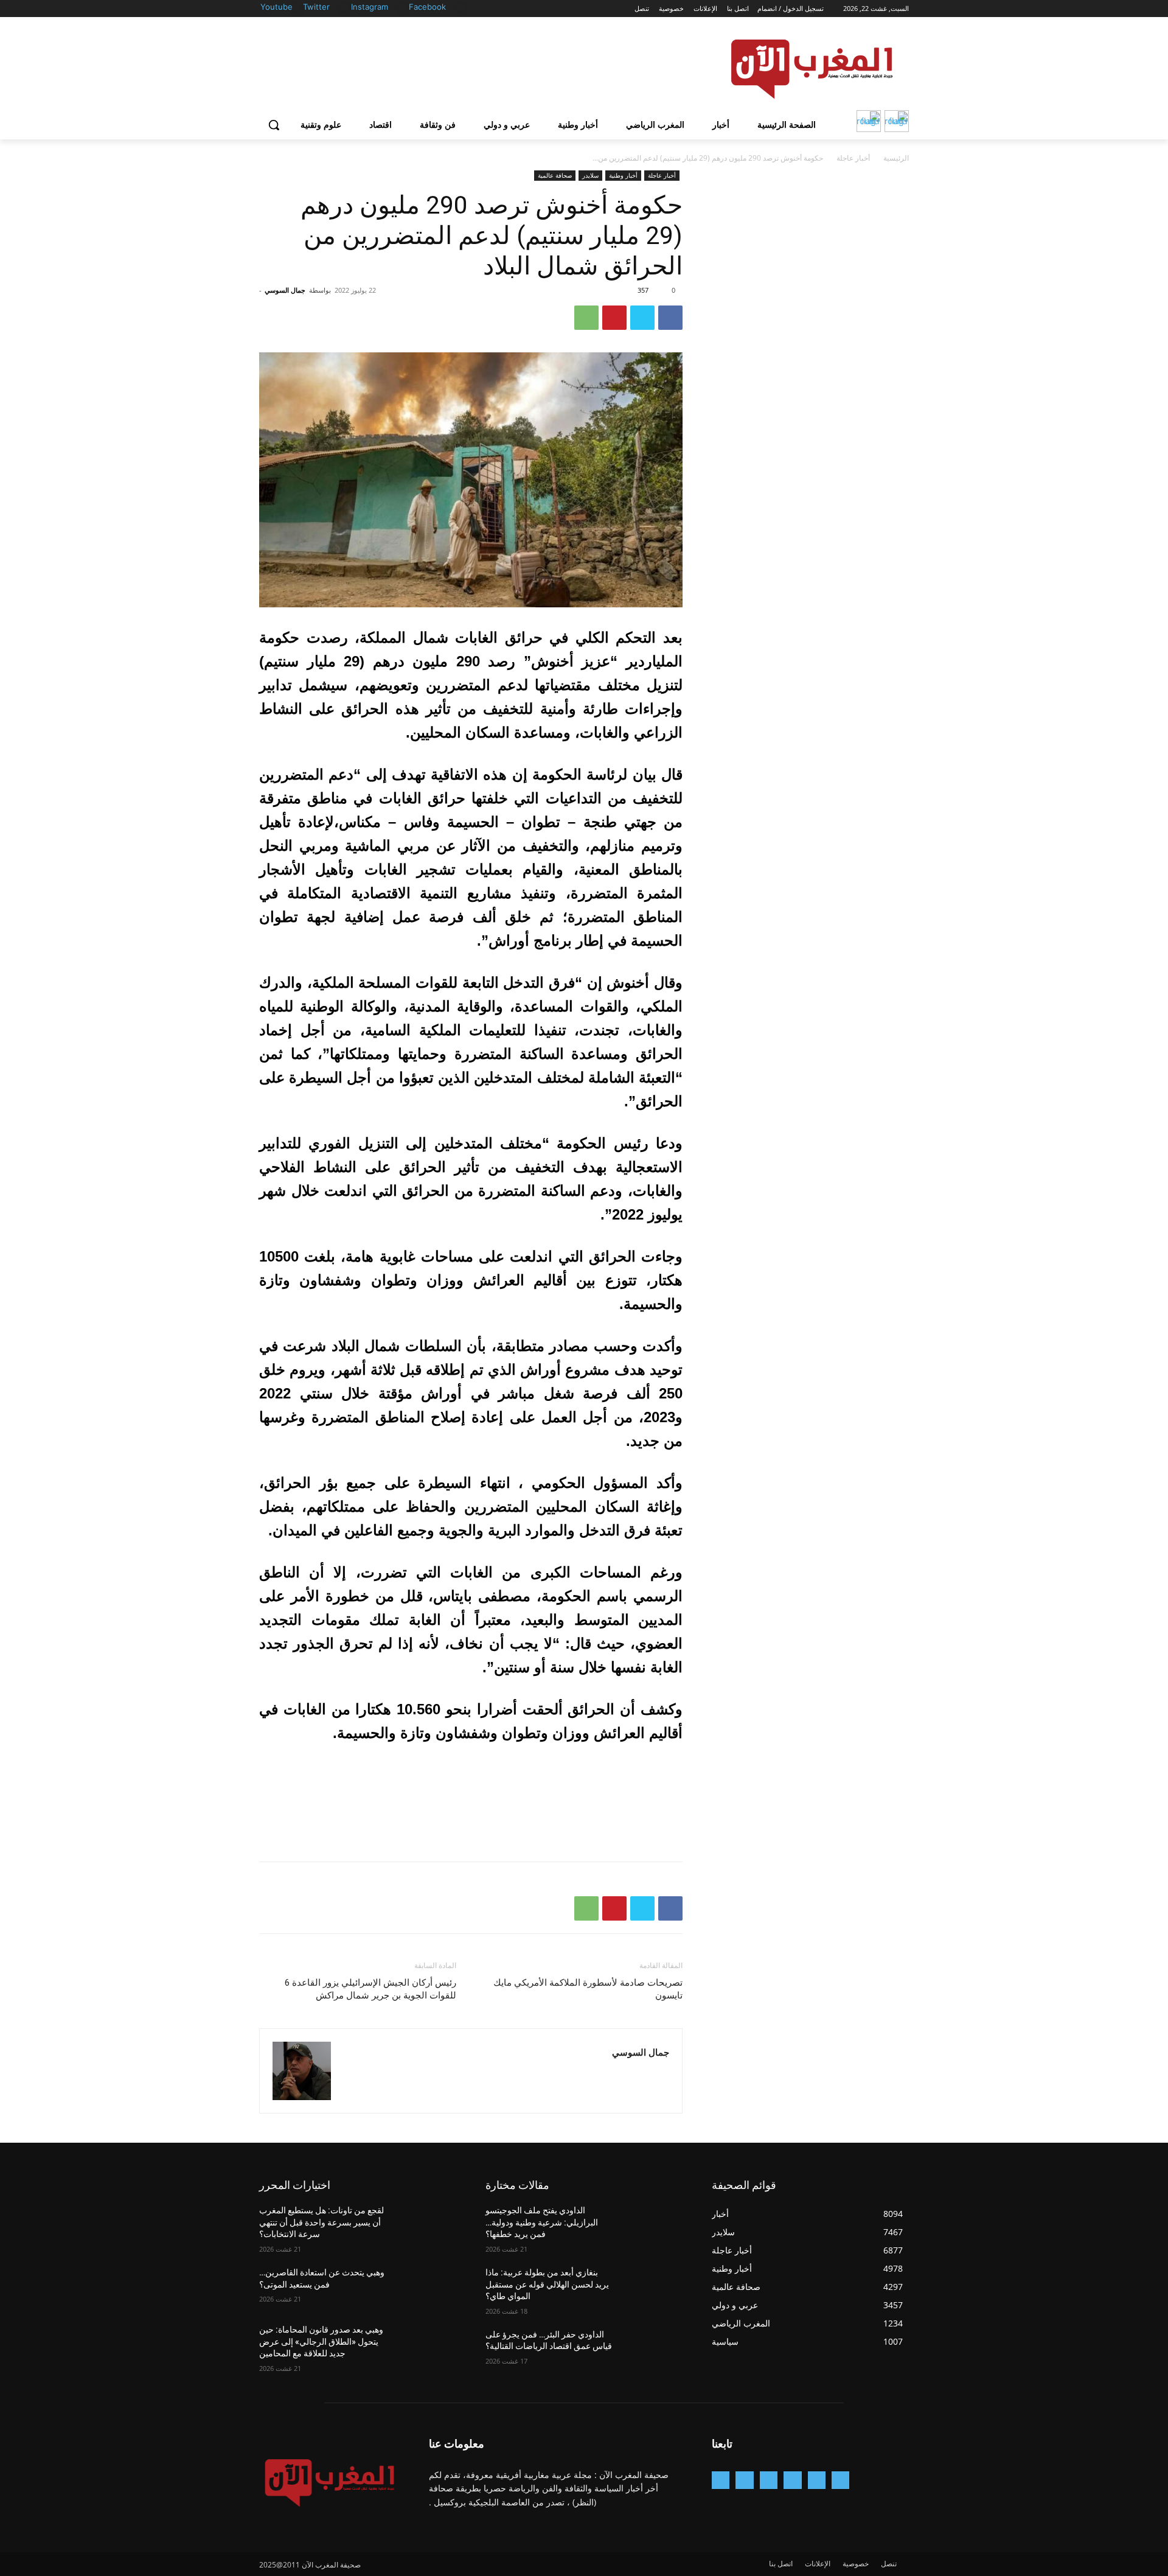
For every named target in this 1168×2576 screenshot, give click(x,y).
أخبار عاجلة (853, 158)
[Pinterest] (614, 318)
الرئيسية (896, 158)
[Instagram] (402, 8)
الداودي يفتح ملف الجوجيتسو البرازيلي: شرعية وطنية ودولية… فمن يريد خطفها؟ (542, 2222)
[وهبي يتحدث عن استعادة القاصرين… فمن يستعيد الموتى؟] (427, 2288)
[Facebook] (460, 8)
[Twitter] (344, 8)
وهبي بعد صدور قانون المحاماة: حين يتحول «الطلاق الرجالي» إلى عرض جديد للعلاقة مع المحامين (321, 2341)
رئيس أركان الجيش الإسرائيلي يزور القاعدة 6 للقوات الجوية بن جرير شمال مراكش (370, 1989)
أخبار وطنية (623, 175)
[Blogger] (840, 2480)
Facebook (427, 7)
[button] (274, 125)
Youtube (276, 7)
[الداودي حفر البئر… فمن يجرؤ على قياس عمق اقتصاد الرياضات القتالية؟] (653, 2350)
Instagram (370, 7)
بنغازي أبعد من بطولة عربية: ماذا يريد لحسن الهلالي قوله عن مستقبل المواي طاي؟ (547, 2284)
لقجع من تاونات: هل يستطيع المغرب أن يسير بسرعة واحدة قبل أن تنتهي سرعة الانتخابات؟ (322, 2222)
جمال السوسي (285, 290)
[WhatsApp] (586, 318)
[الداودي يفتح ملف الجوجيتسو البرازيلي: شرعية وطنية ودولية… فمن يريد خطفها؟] (653, 2225)
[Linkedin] (769, 2480)
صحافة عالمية (555, 175)
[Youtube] (296, 8)
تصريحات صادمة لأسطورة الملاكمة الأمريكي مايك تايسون (588, 1989)
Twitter (316, 7)
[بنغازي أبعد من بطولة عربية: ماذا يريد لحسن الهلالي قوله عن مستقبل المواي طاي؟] (653, 2288)
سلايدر (590, 175)
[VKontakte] (721, 2480)
